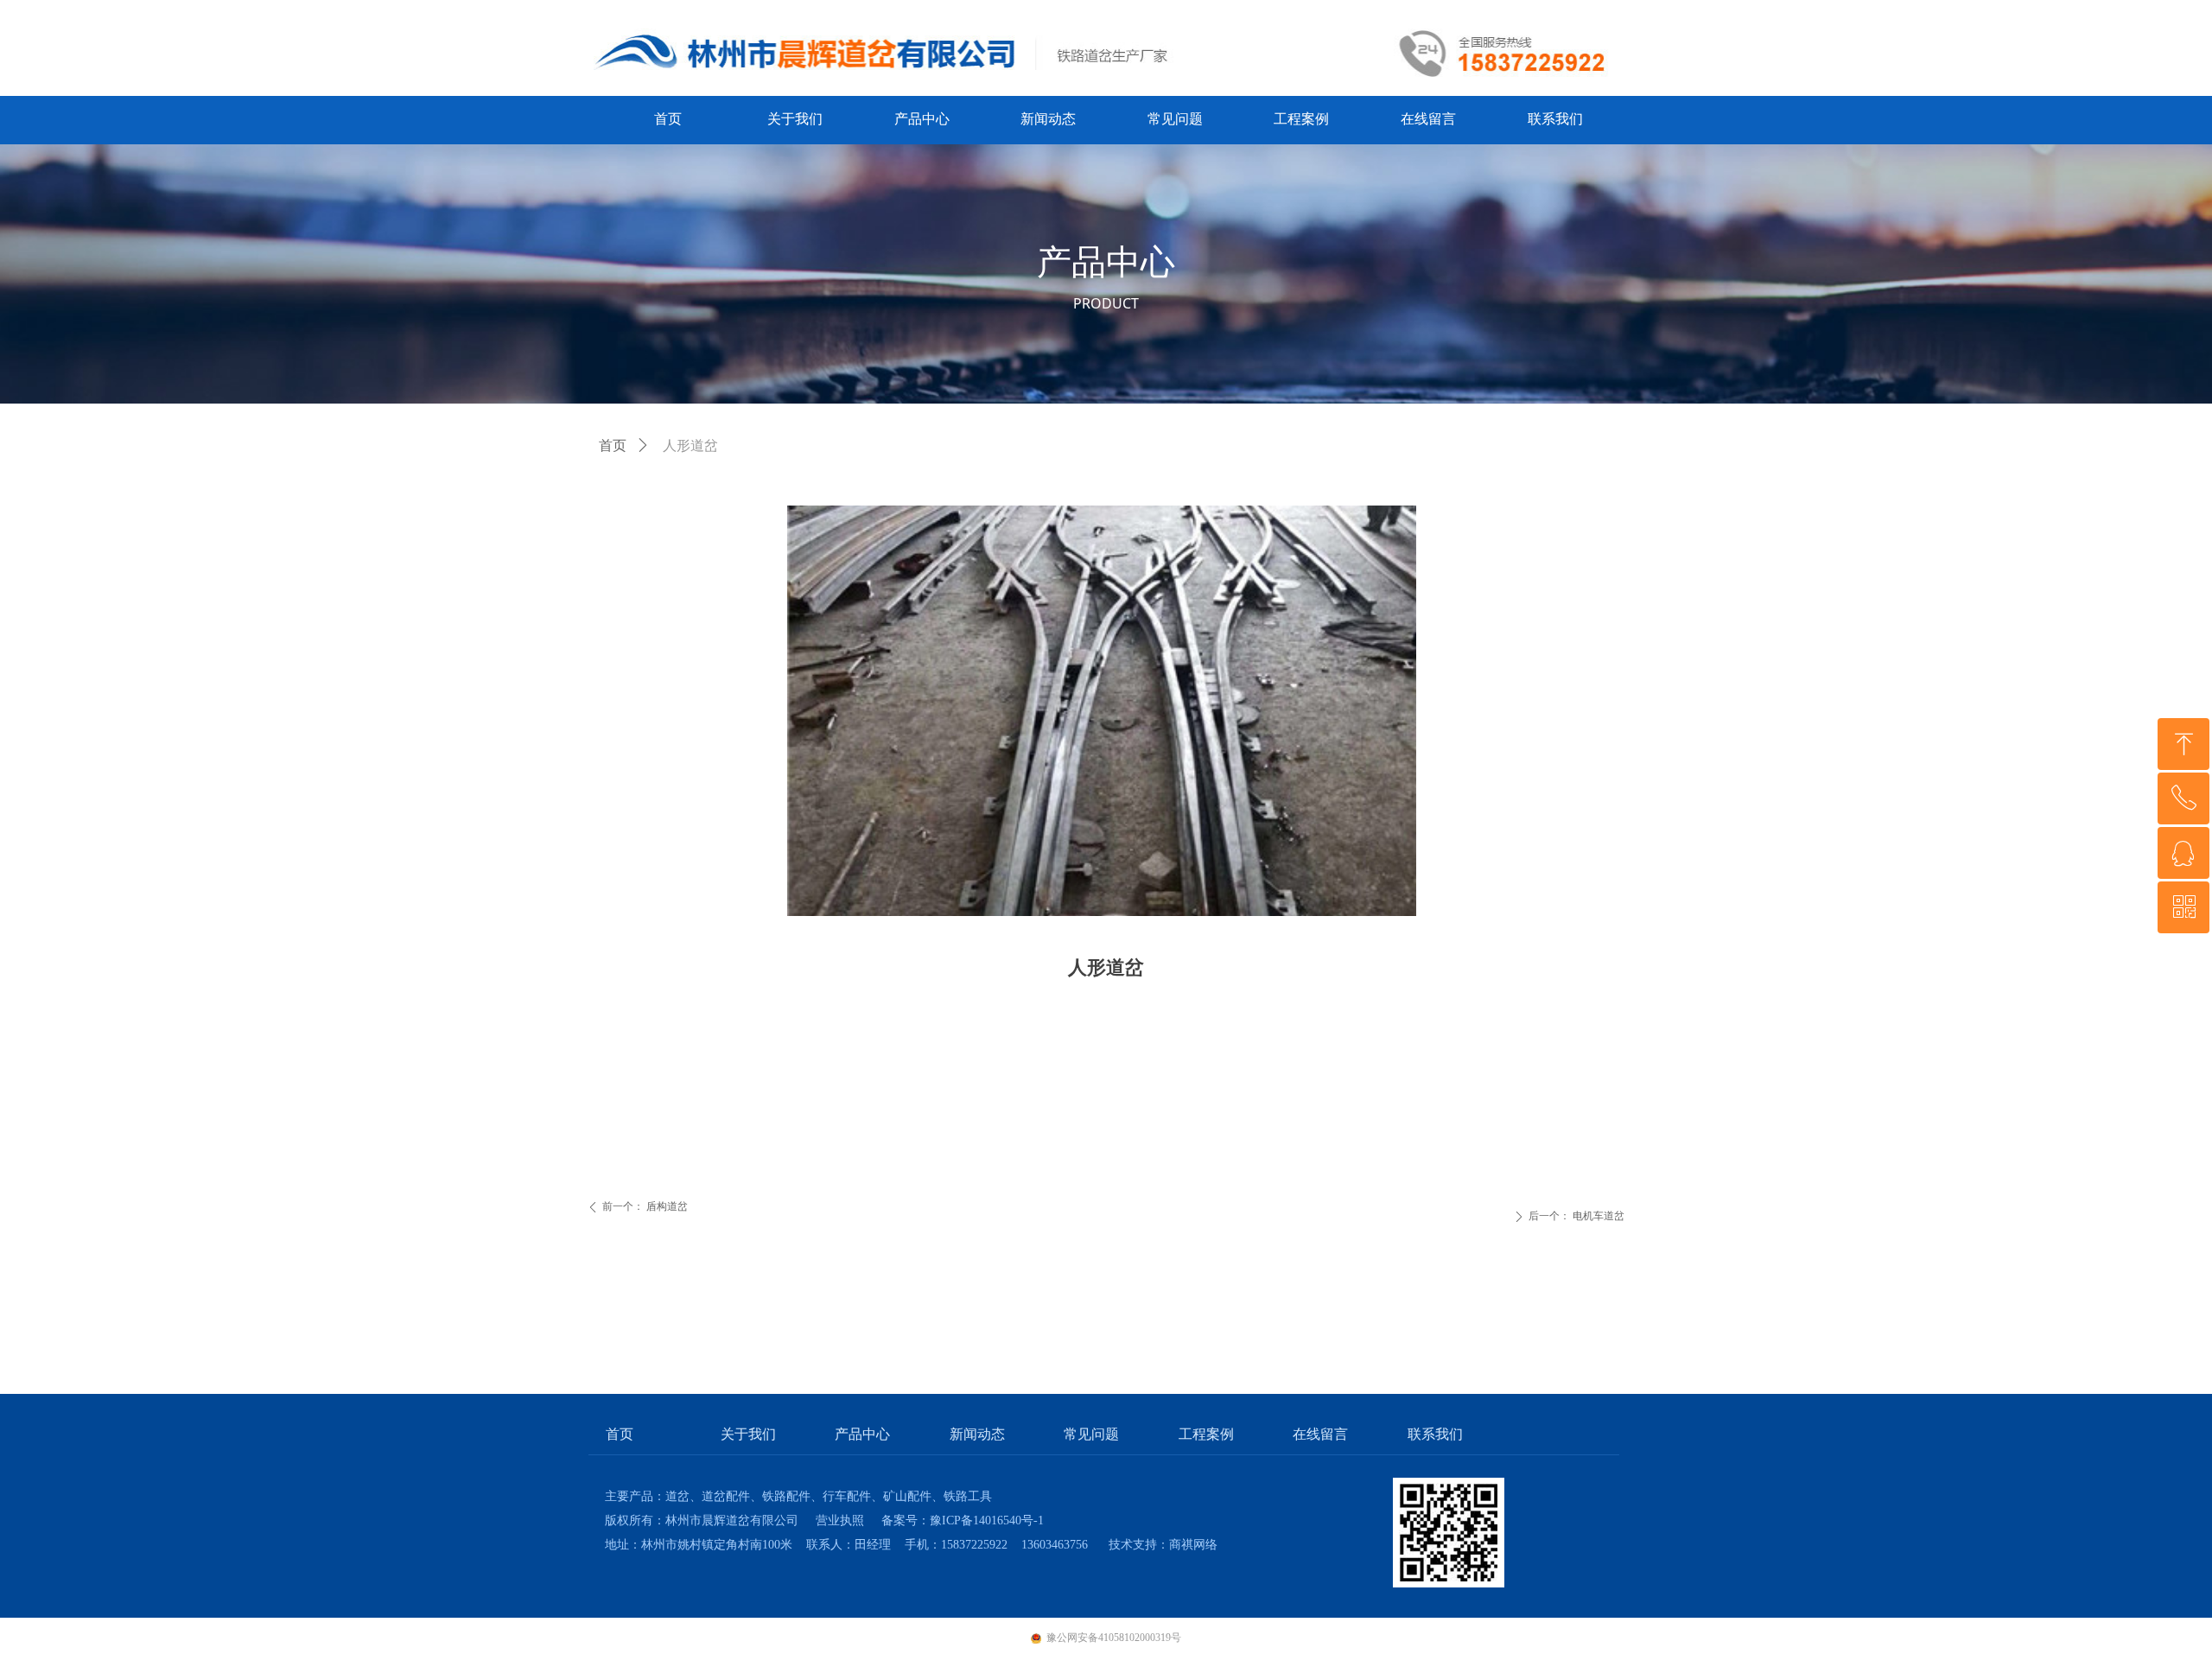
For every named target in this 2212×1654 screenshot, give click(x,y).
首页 (613, 445)
